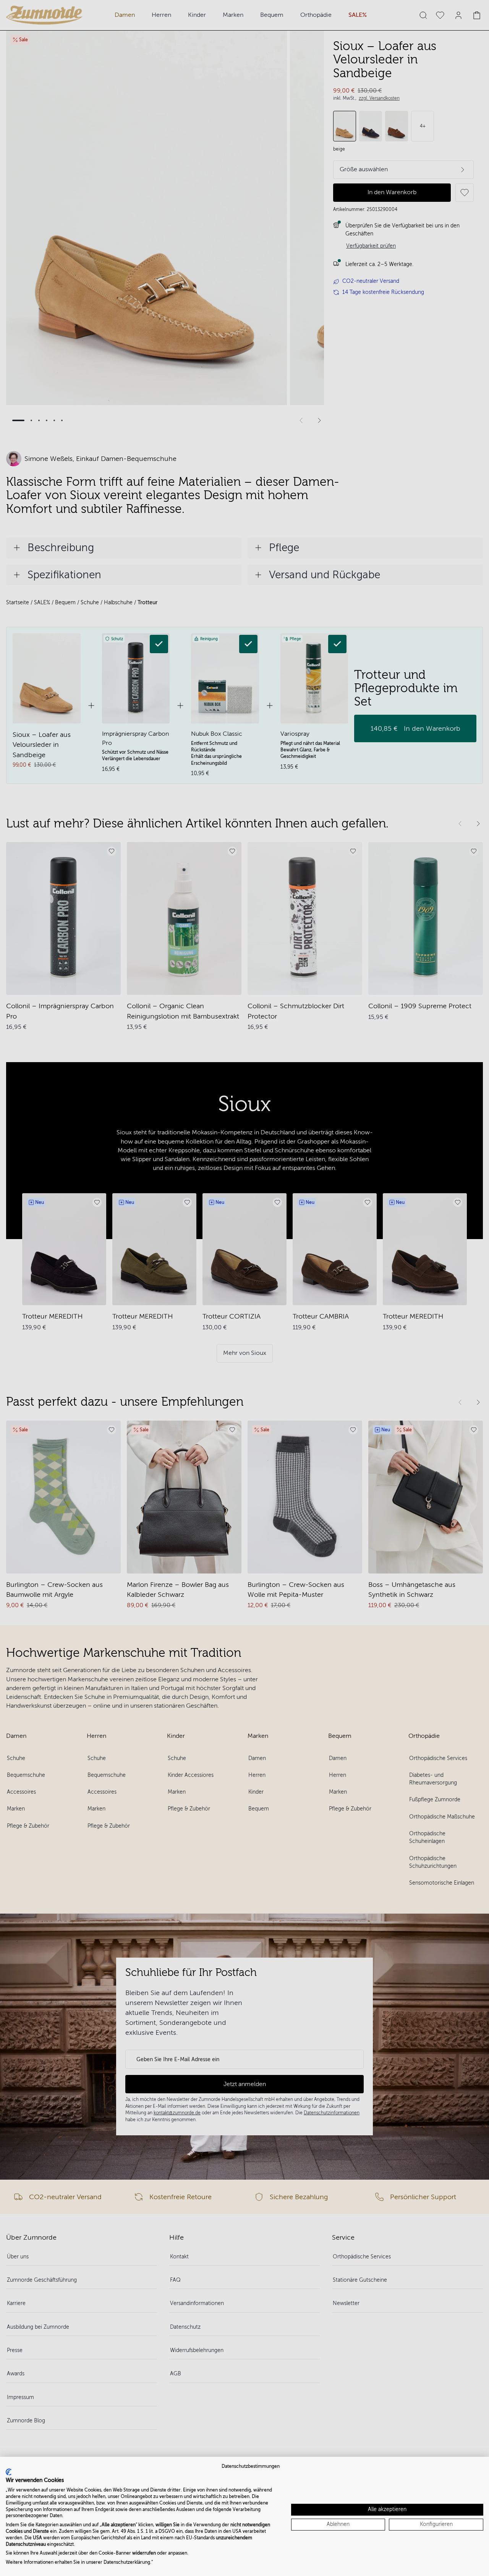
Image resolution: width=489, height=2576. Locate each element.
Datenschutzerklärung (127, 2562)
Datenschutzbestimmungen (251, 2466)
